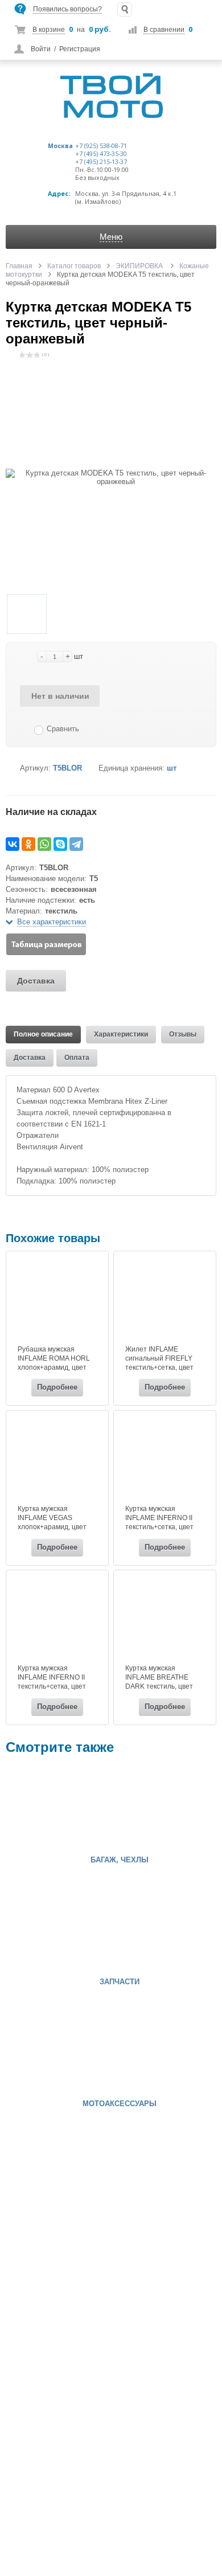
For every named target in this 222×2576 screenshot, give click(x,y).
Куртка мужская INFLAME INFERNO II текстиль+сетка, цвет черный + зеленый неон (164, 1522)
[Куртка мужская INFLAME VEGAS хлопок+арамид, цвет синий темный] (57, 1459)
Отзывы (183, 1034)
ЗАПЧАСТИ (120, 1982)
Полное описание (43, 1034)
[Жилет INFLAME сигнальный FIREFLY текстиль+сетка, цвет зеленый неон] (165, 1299)
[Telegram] (76, 844)
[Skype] (60, 844)
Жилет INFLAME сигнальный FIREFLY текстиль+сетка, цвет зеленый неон (159, 1363)
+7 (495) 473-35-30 (101, 154)
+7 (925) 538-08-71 (101, 146)
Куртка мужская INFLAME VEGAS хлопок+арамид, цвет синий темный (52, 1522)
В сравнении (164, 30)
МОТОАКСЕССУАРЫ (120, 2104)
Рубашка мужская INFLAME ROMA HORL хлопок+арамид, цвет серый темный (54, 1363)
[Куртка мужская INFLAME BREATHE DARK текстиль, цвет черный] (165, 1618)
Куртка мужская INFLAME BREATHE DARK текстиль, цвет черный (159, 1682)
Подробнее (57, 1387)
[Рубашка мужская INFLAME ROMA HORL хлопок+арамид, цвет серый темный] (57, 1299)
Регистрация (80, 49)
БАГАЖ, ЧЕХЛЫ (120, 1860)
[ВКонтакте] (13, 844)
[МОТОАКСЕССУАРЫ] (40, 2051)
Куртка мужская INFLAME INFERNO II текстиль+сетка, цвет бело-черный (52, 1682)
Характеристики (121, 1034)
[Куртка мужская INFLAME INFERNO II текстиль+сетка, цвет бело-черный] (57, 1618)
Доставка (36, 981)
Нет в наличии (60, 696)
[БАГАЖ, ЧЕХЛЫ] (40, 1808)
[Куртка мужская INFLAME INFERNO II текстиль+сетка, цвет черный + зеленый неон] (165, 1459)
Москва (60, 146)
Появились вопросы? (67, 9)
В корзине (49, 30)
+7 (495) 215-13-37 (101, 162)
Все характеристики (52, 922)
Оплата (77, 1058)
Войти (41, 49)
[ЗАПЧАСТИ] (40, 1930)
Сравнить (63, 729)
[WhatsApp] (44, 844)
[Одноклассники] (28, 844)
